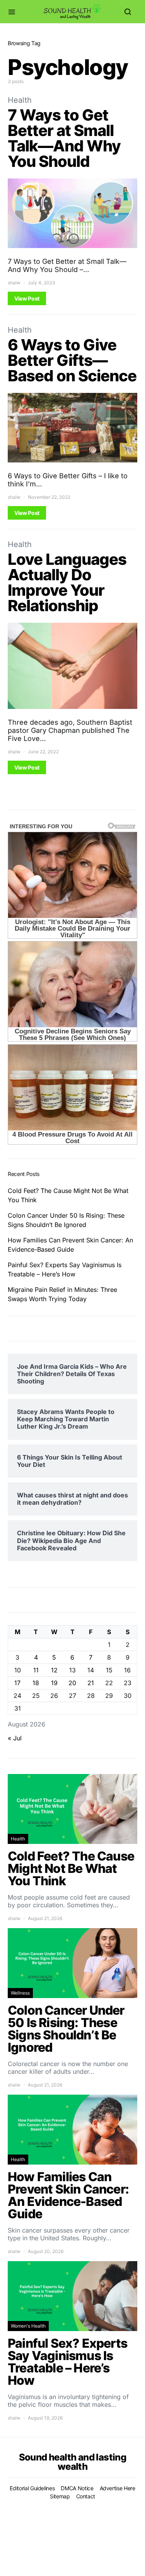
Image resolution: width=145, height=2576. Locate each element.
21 (91, 1683)
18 (36, 1683)
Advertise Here (118, 2488)
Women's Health (28, 2326)
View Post (27, 298)
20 (72, 1683)
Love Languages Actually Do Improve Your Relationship (67, 582)
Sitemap (60, 2496)
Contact (86, 2496)
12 (54, 1670)
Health (20, 100)
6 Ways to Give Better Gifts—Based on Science (72, 360)
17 (17, 1683)
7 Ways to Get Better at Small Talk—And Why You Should (64, 138)
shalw (14, 283)
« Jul (15, 1738)
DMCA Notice (77, 2488)
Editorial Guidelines (32, 2488)
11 (36, 1670)
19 (54, 1683)
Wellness (20, 1993)
